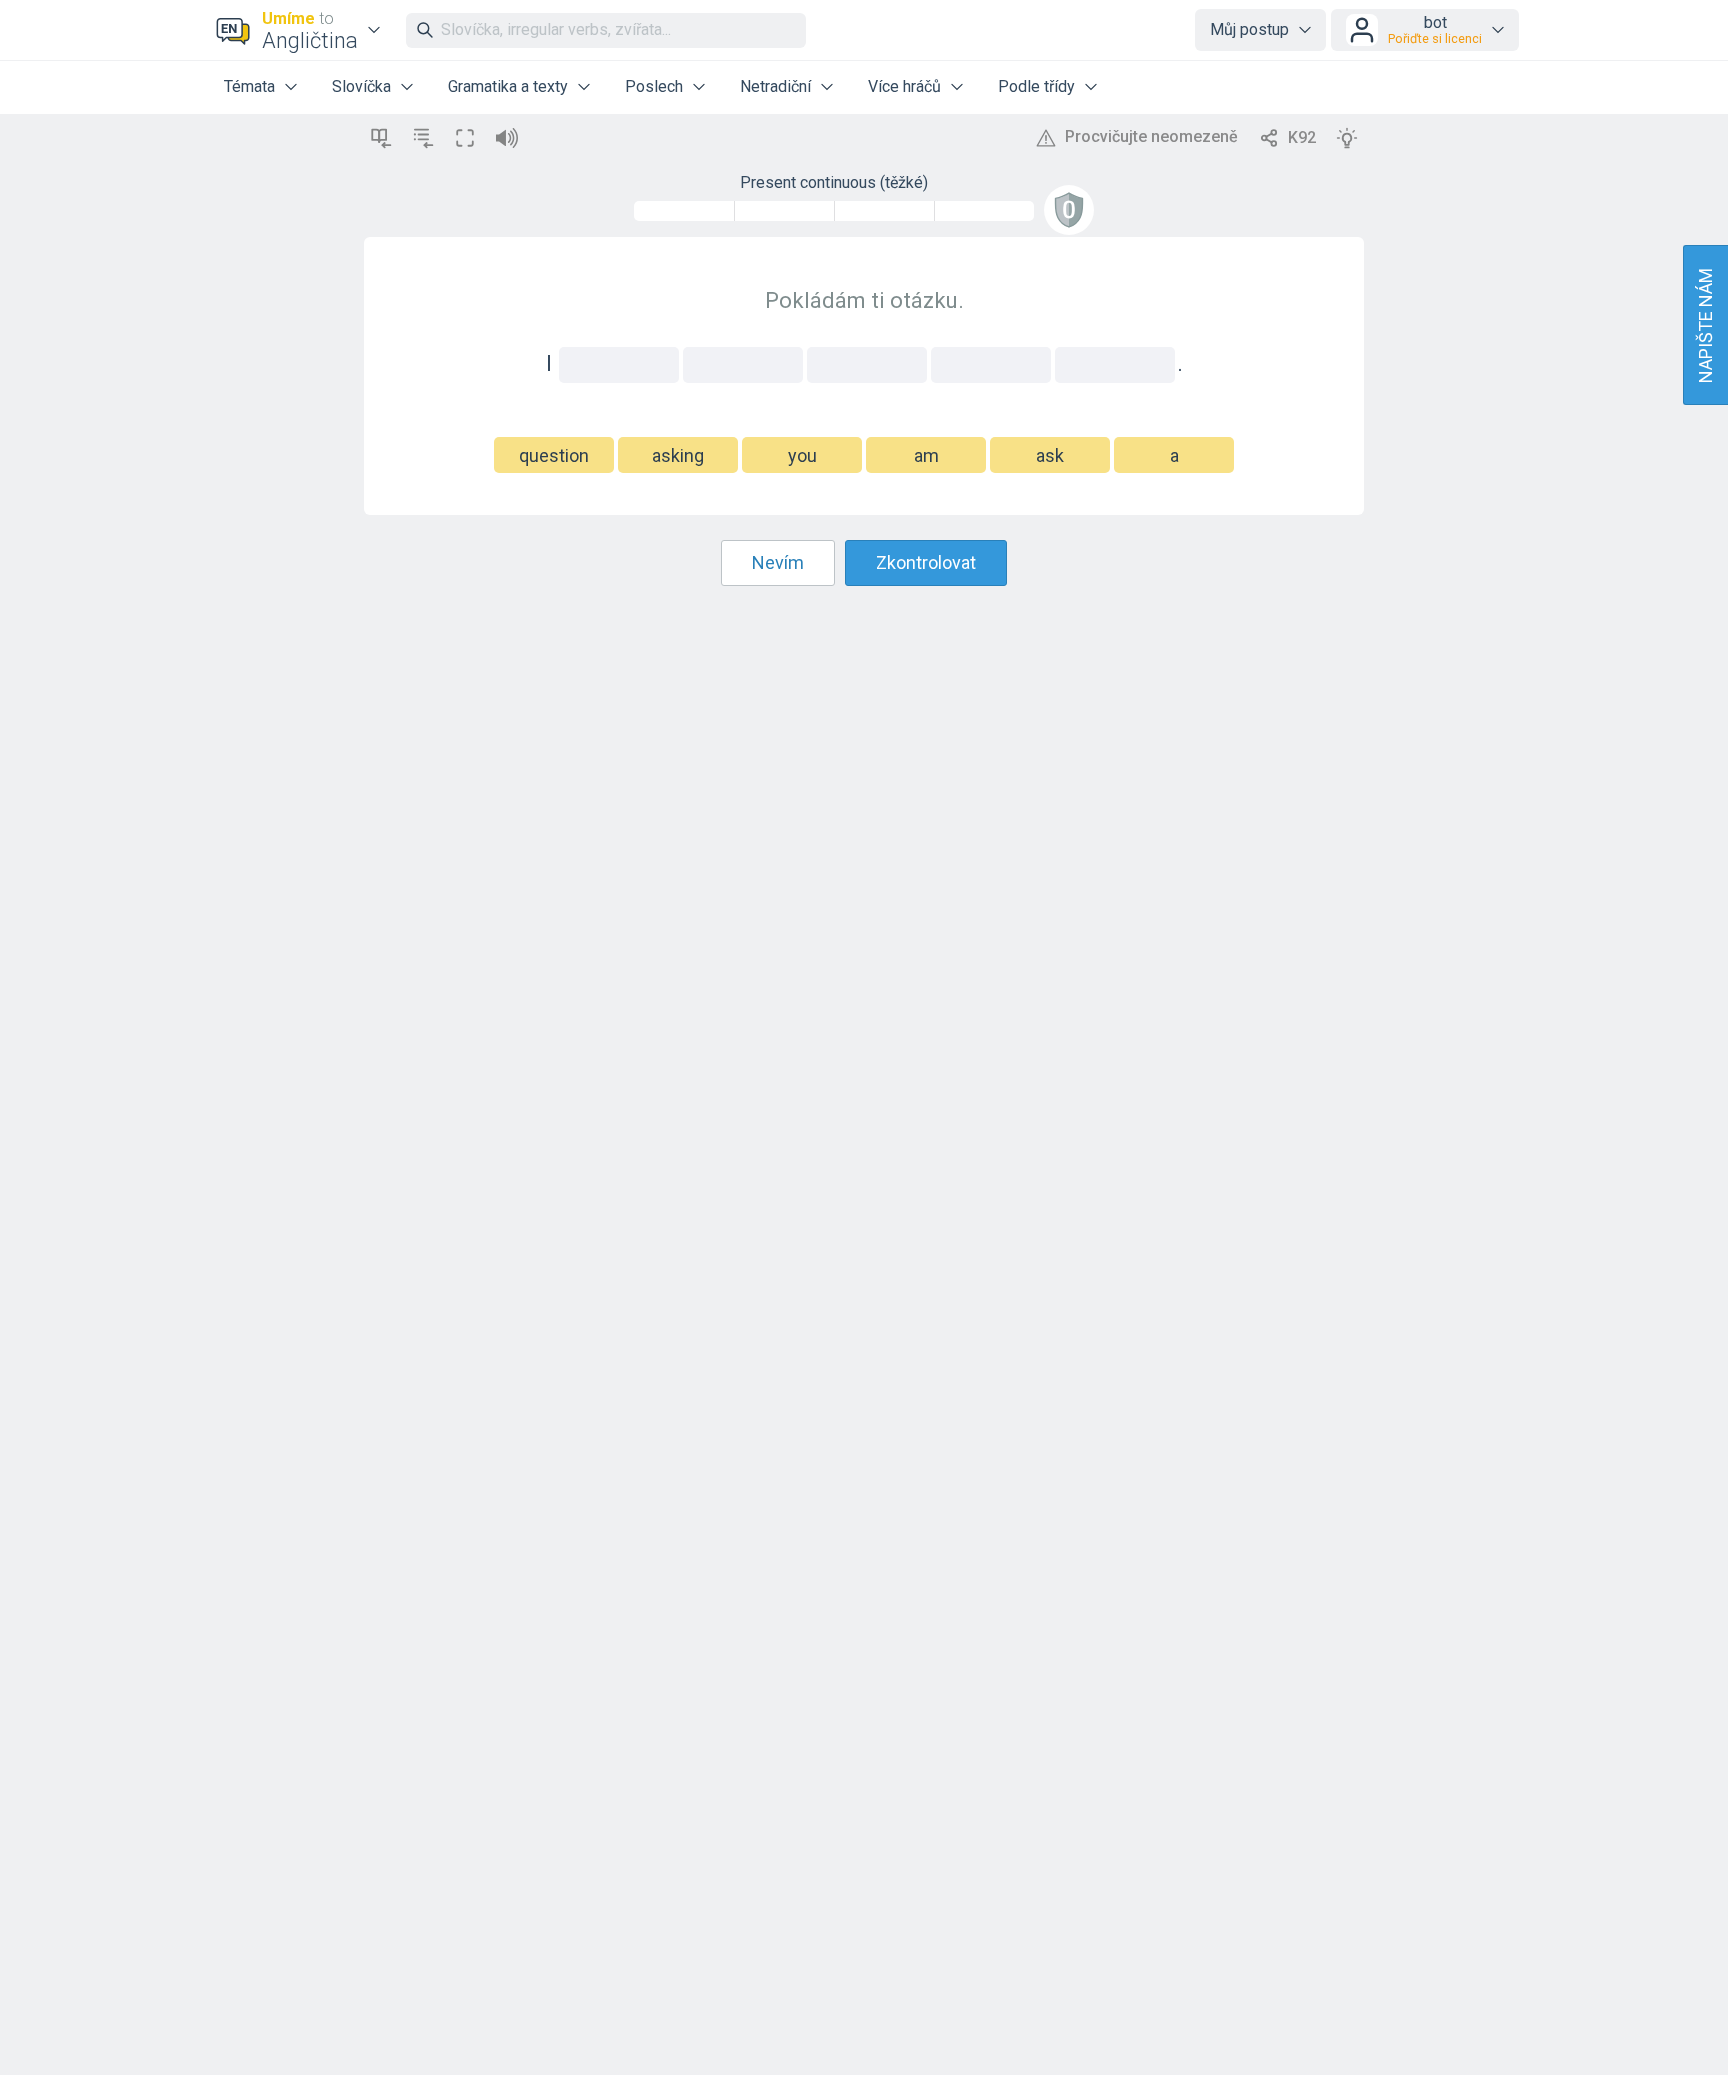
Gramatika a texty (508, 86)
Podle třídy (1036, 86)
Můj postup (1249, 29)
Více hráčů (904, 86)
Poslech (654, 86)
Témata (249, 86)
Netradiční (775, 86)
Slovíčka (361, 86)
